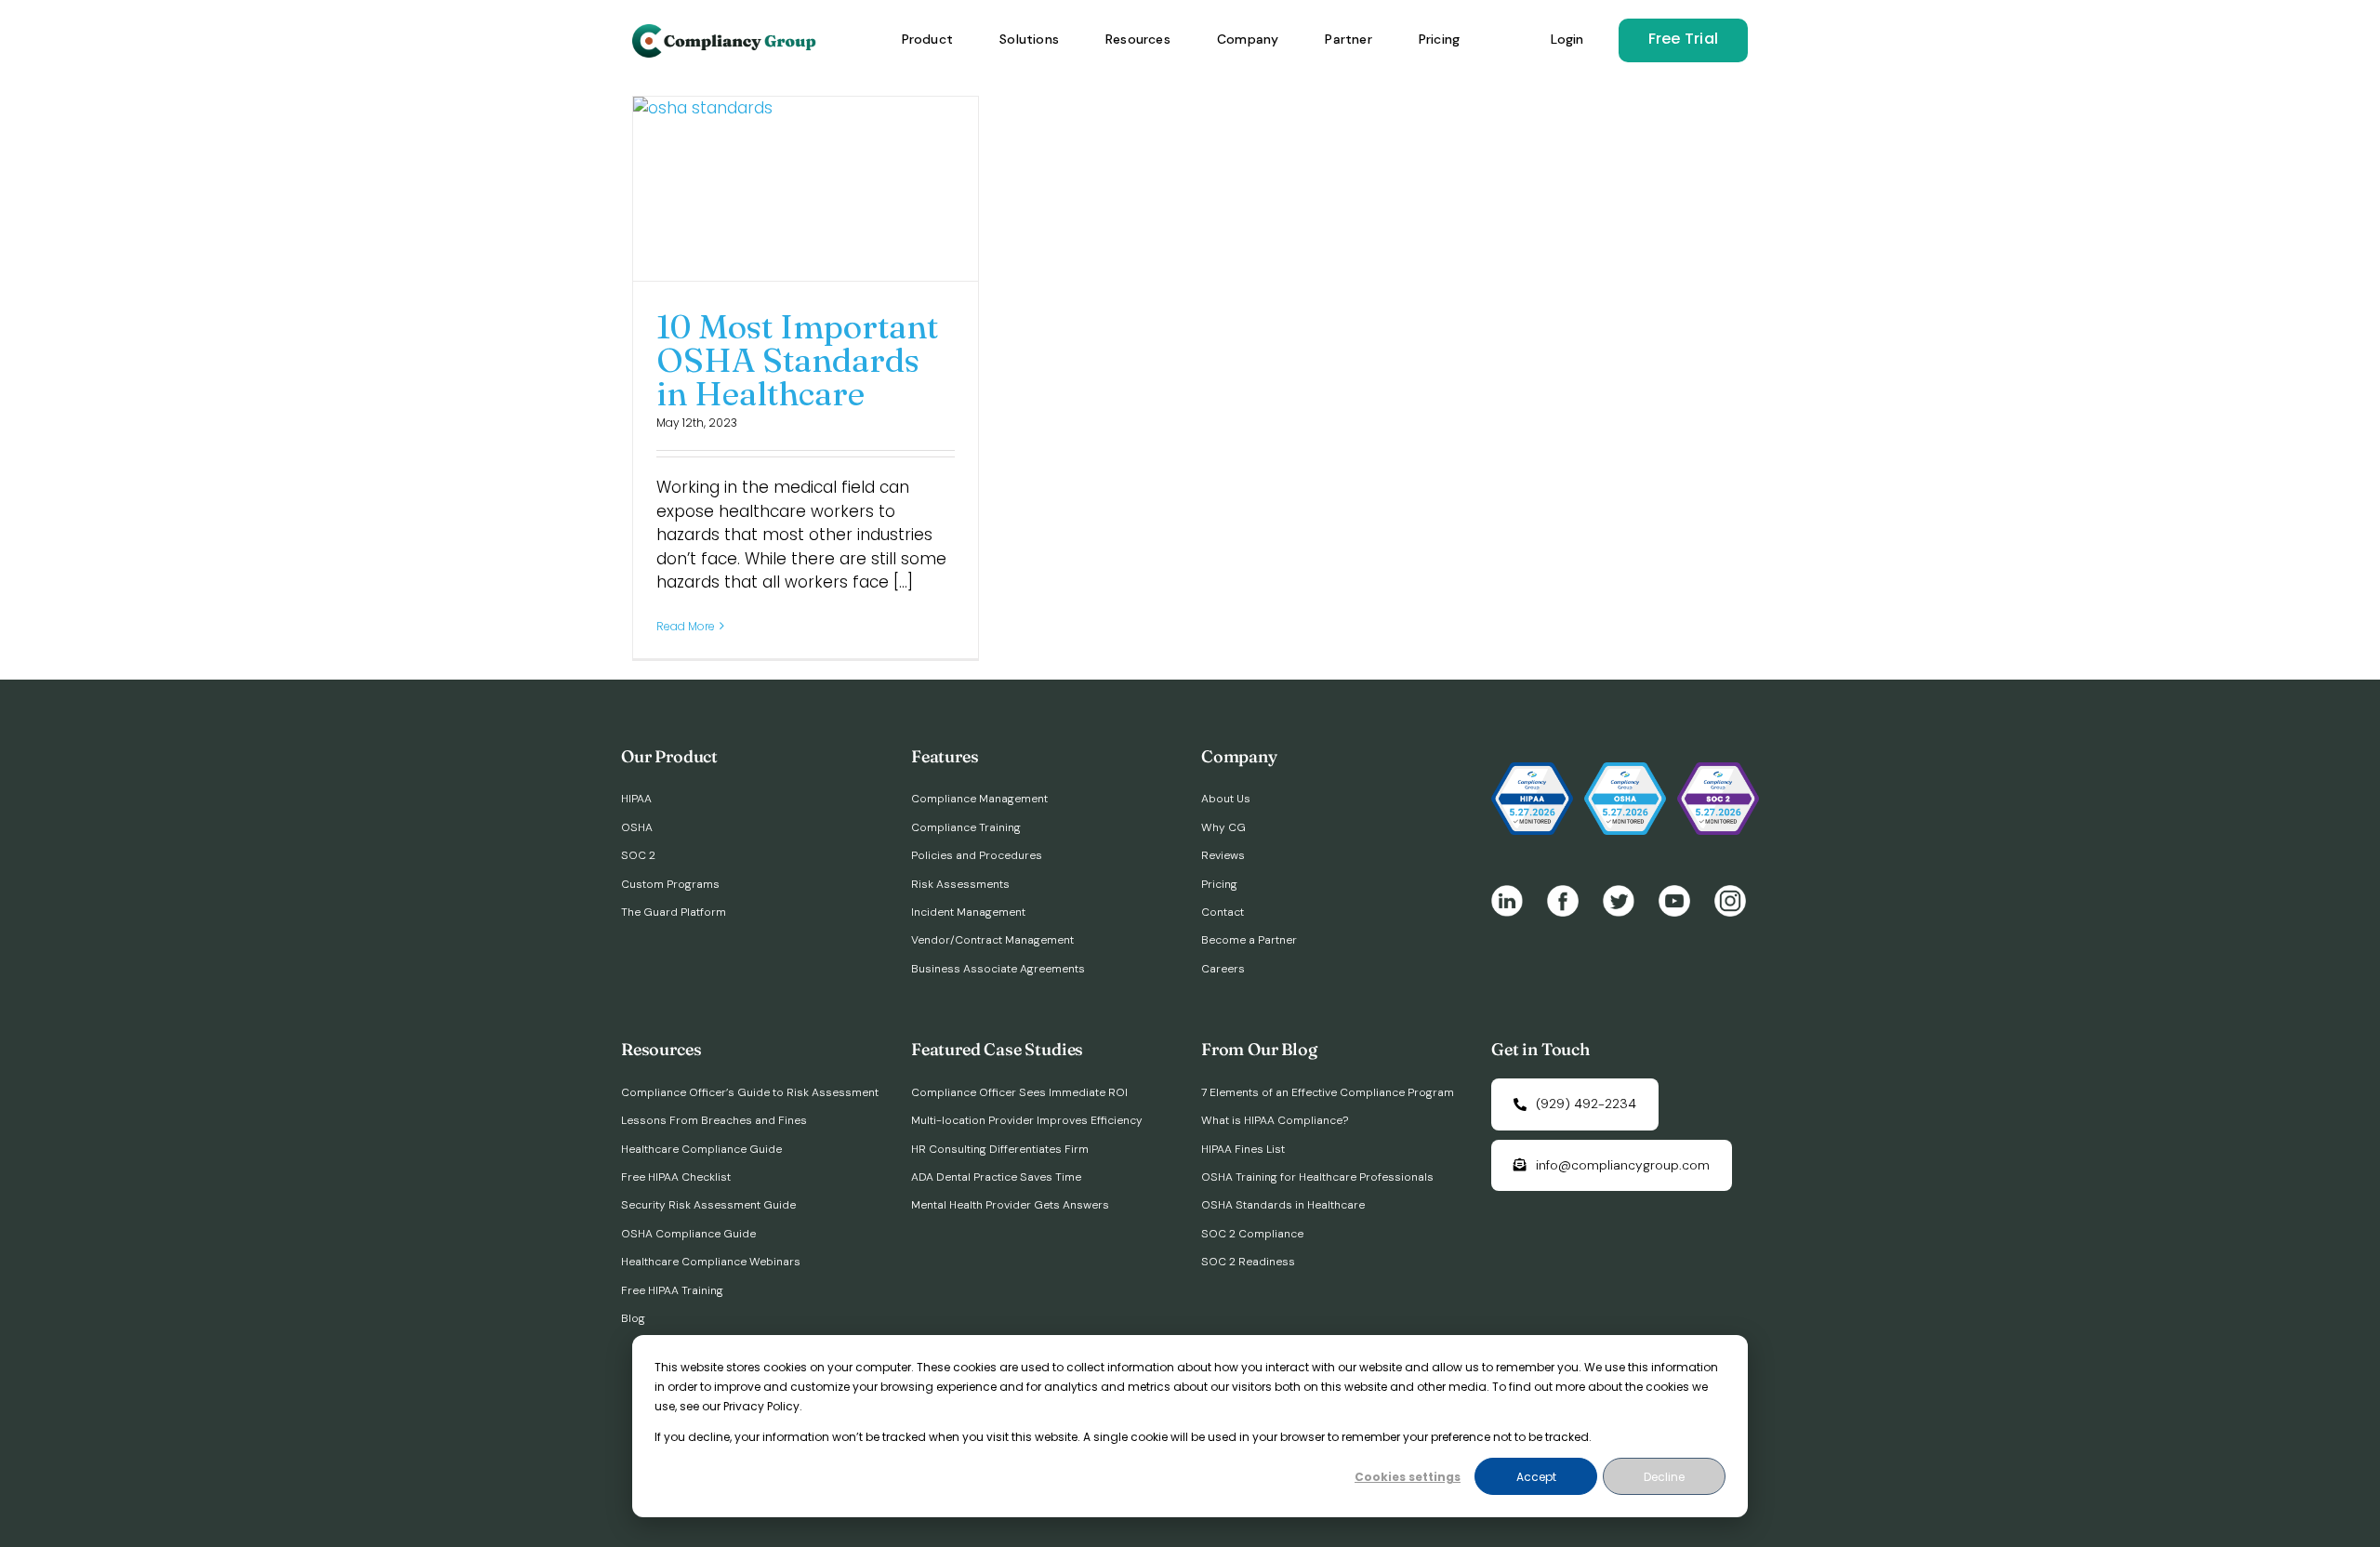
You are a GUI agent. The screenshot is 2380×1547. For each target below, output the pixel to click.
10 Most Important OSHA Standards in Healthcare (797, 360)
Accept (1536, 1477)
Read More (686, 626)
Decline (1664, 1477)
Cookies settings (1408, 1477)
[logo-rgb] (726, 32)
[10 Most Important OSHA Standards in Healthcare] (806, 189)
